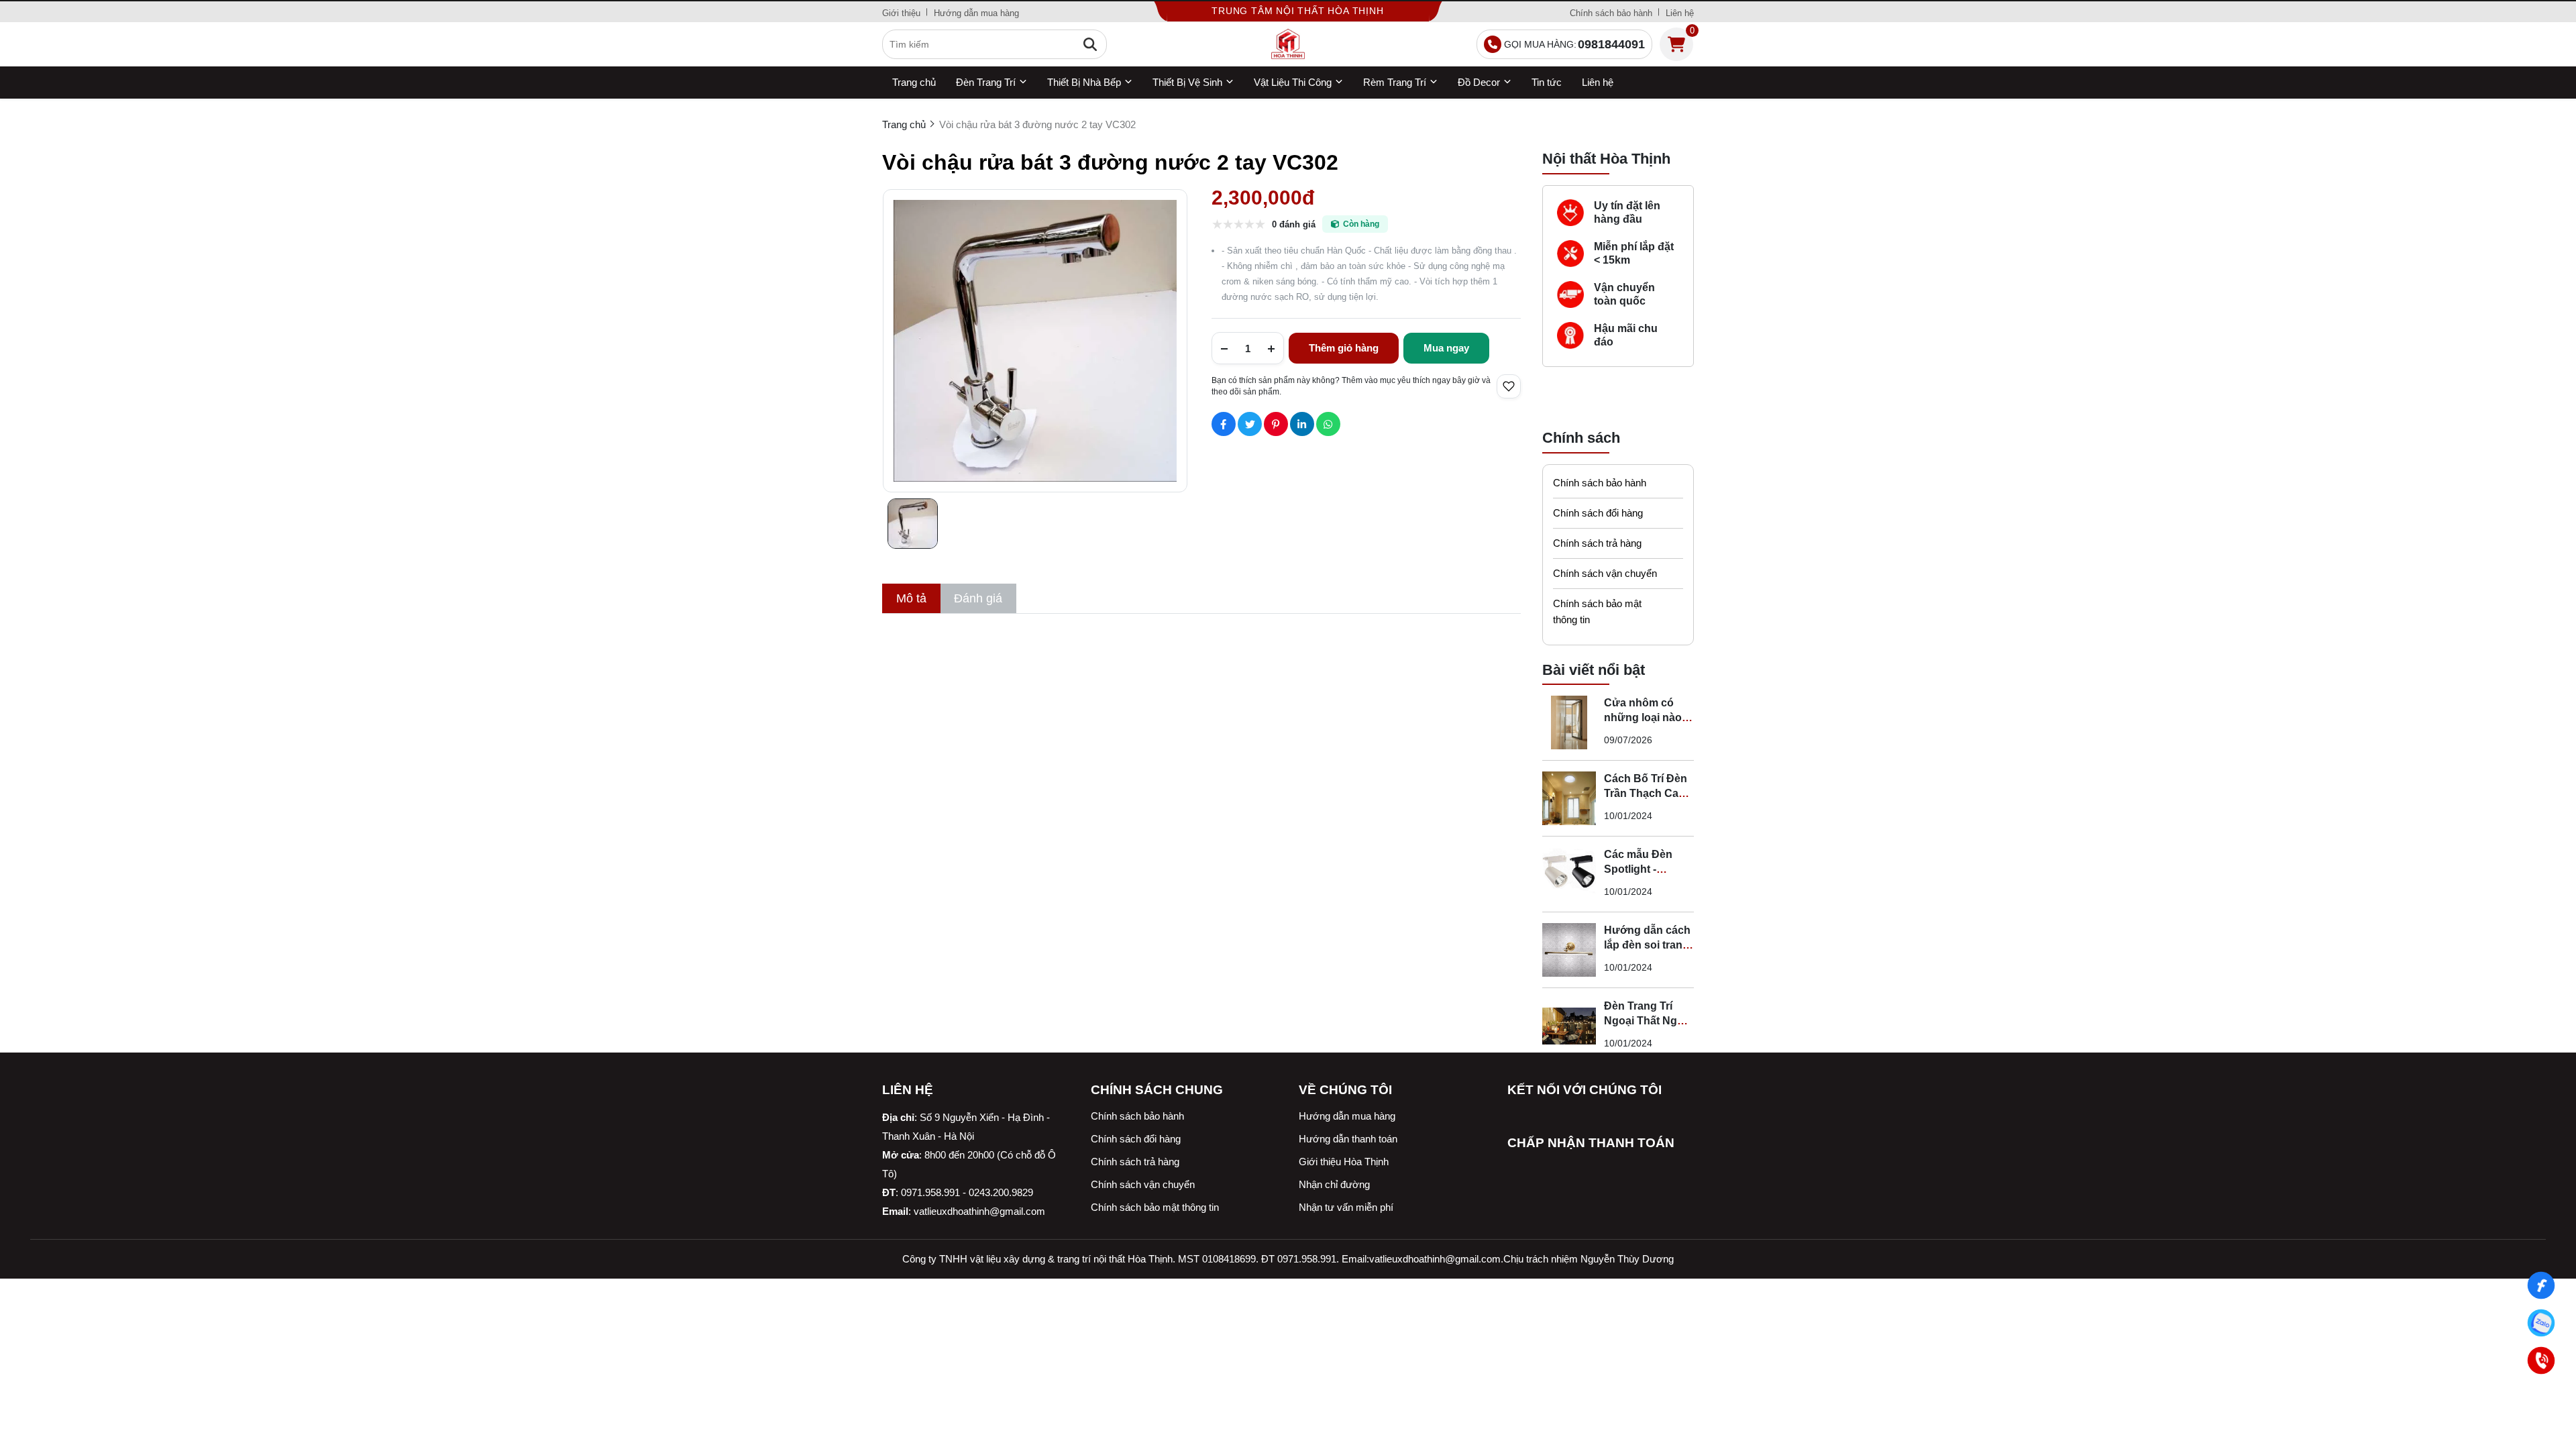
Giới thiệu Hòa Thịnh (1344, 1162)
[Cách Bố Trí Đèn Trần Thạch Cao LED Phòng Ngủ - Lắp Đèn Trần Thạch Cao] (1569, 798)
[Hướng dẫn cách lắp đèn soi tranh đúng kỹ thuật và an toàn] (1569, 950)
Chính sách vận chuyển (1605, 573)
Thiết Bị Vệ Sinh (1187, 82)
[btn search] (1090, 44)
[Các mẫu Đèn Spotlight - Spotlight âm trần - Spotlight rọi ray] (1569, 874)
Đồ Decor (1479, 82)
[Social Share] (1224, 424)
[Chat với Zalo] (2541, 1323)
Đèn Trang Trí (986, 82)
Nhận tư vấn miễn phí (1346, 1207)
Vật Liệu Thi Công (1293, 82)
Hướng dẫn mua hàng (976, 13)
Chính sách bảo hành (1611, 13)
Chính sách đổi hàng (1598, 513)
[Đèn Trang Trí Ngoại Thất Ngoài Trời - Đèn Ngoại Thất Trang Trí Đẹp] (1569, 1026)
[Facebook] (2541, 1286)
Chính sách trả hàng (1597, 543)
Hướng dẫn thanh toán (1348, 1139)
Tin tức (1547, 82)
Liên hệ (1680, 13)
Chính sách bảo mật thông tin (1597, 611)
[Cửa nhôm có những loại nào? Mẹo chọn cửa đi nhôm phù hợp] (1569, 722)
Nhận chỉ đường (1334, 1184)
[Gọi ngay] (2541, 1361)
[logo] (1288, 44)
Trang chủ (914, 82)
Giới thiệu (901, 13)
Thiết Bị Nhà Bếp (1084, 82)
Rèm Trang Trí (1395, 82)
